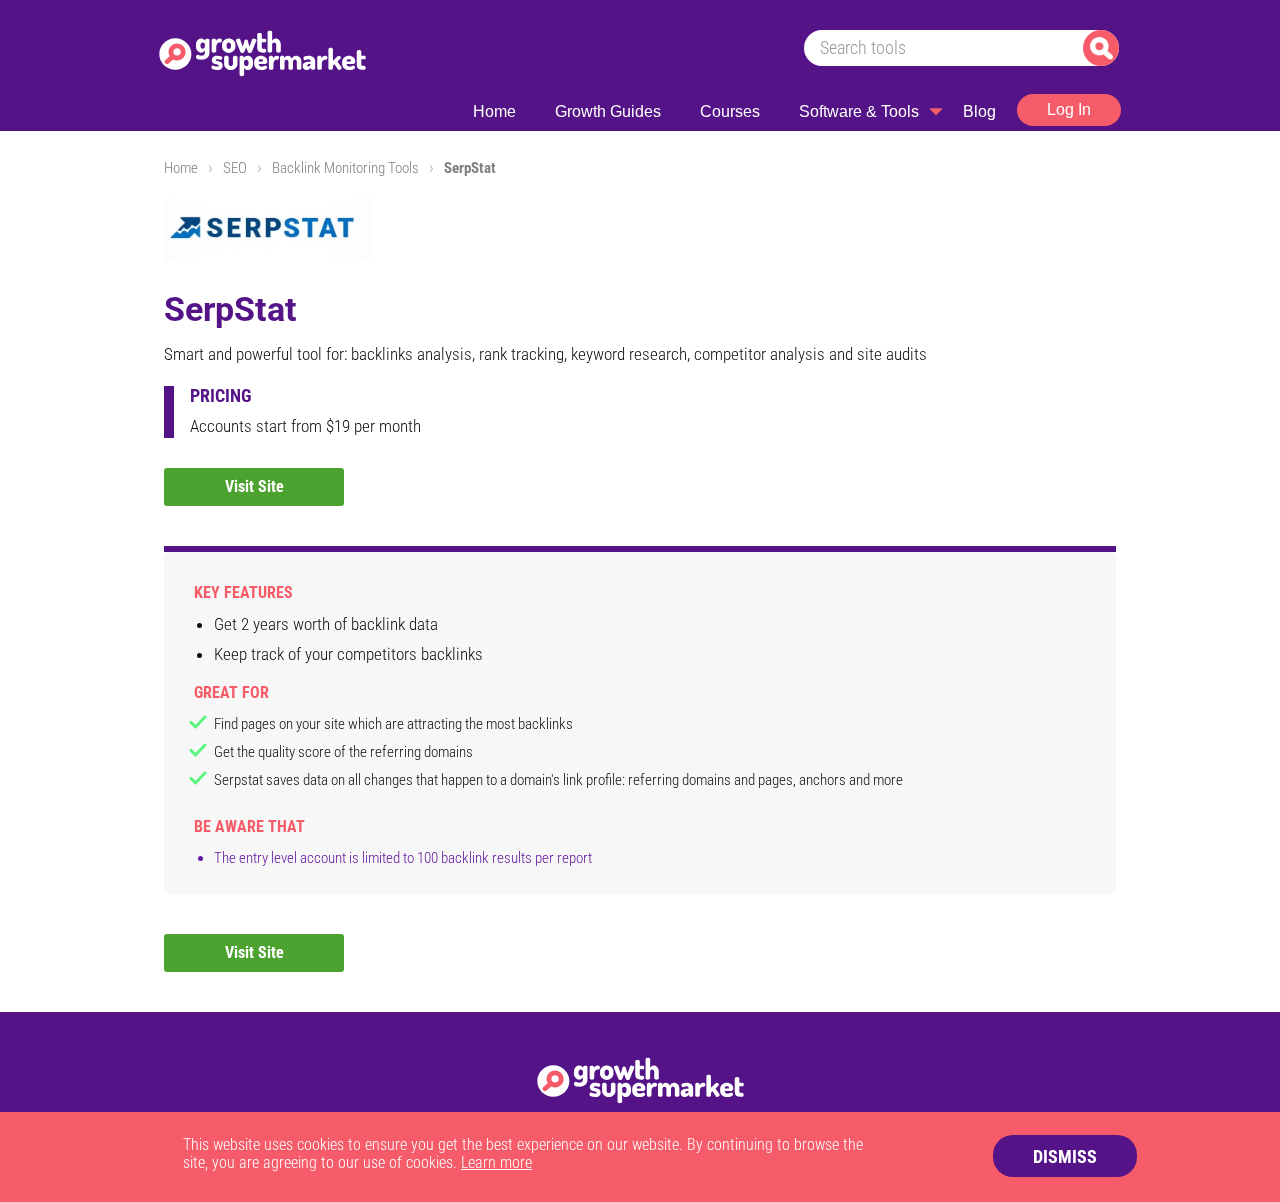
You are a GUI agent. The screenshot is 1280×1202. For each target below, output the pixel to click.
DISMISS (1065, 1156)
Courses (730, 111)
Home (494, 111)
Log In (1069, 109)
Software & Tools (859, 111)
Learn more (496, 1162)
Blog (979, 111)
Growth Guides (608, 111)
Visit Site (254, 486)
